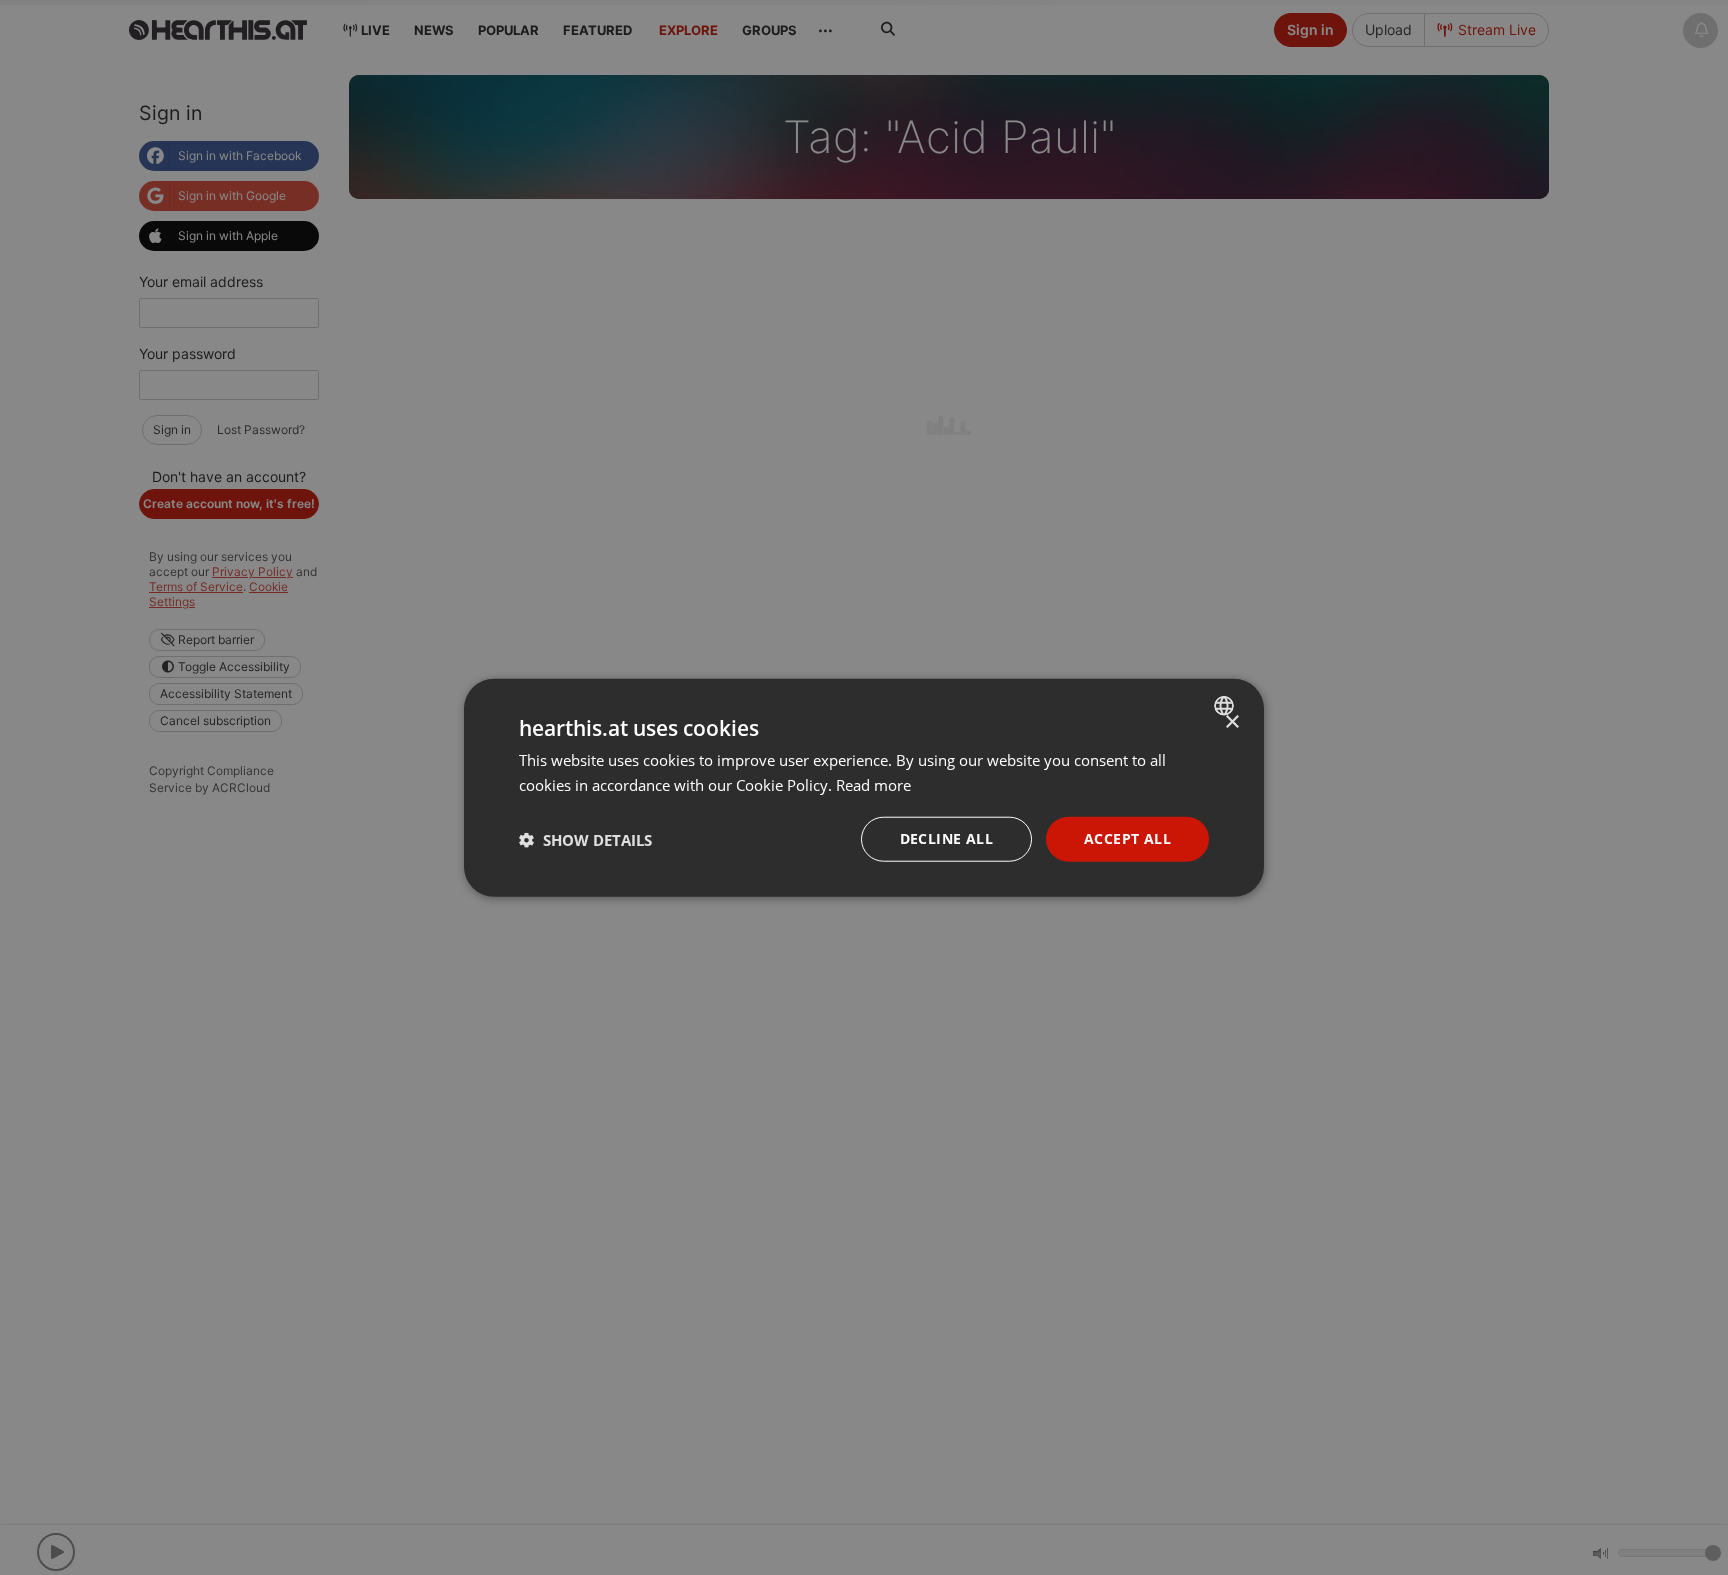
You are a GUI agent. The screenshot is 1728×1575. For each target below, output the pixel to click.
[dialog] (864, 787)
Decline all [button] (946, 838)
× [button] (1231, 721)
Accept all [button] (1127, 838)
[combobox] (1226, 705)
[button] (585, 839)
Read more (873, 784)
